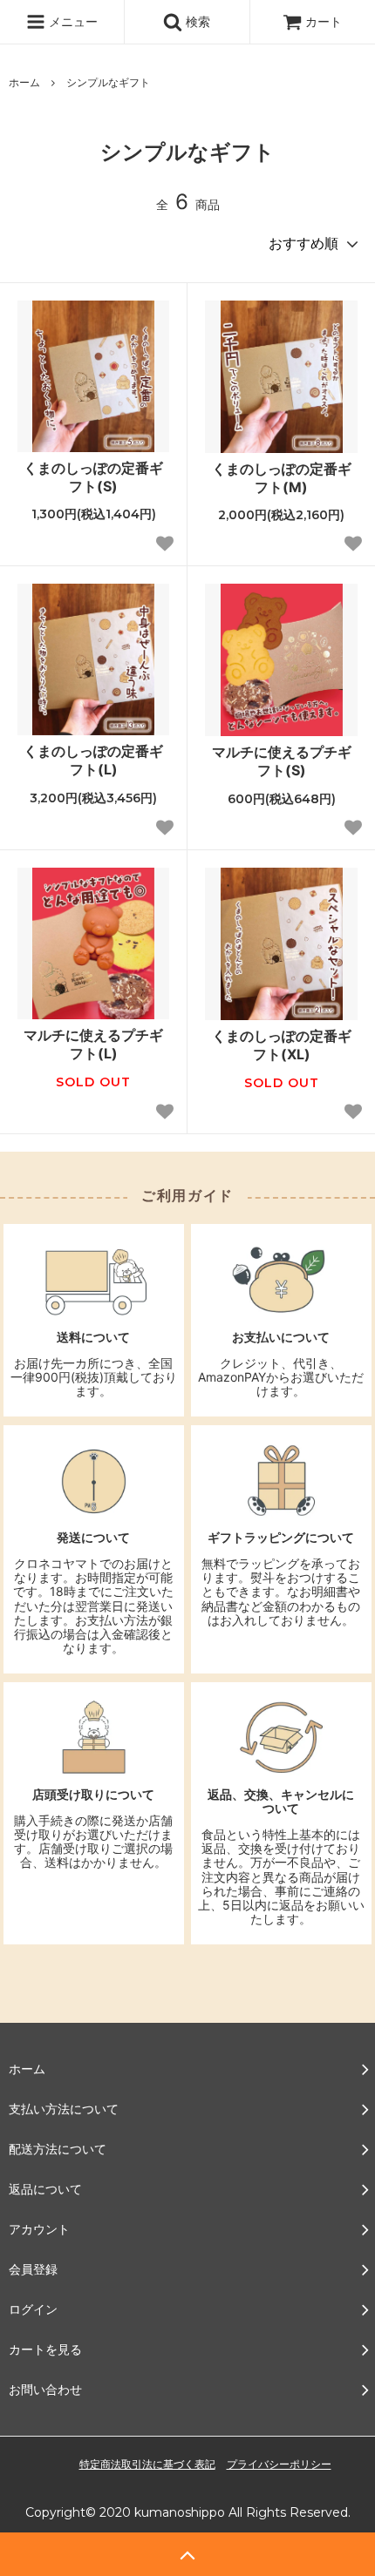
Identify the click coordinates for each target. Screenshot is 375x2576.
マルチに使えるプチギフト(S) (282, 761)
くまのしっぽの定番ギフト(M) (282, 478)
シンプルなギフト (108, 82)
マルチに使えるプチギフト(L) (93, 1044)
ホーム (24, 82)
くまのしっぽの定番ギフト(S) (93, 477)
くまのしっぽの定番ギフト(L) (93, 760)
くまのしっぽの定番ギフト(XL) (282, 1045)
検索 (196, 21)
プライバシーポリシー (279, 2464)
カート (324, 21)
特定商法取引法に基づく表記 (147, 2464)
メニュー (72, 21)
